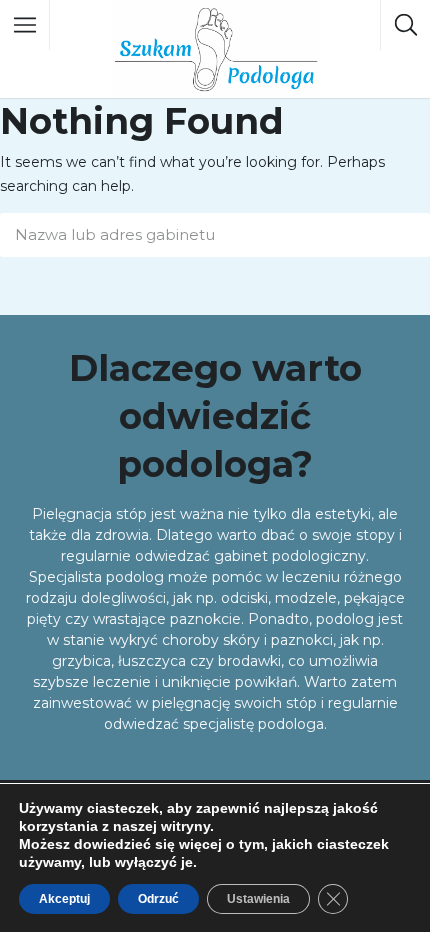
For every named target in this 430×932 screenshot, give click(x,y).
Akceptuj (64, 899)
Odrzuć (158, 899)
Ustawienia (258, 899)
